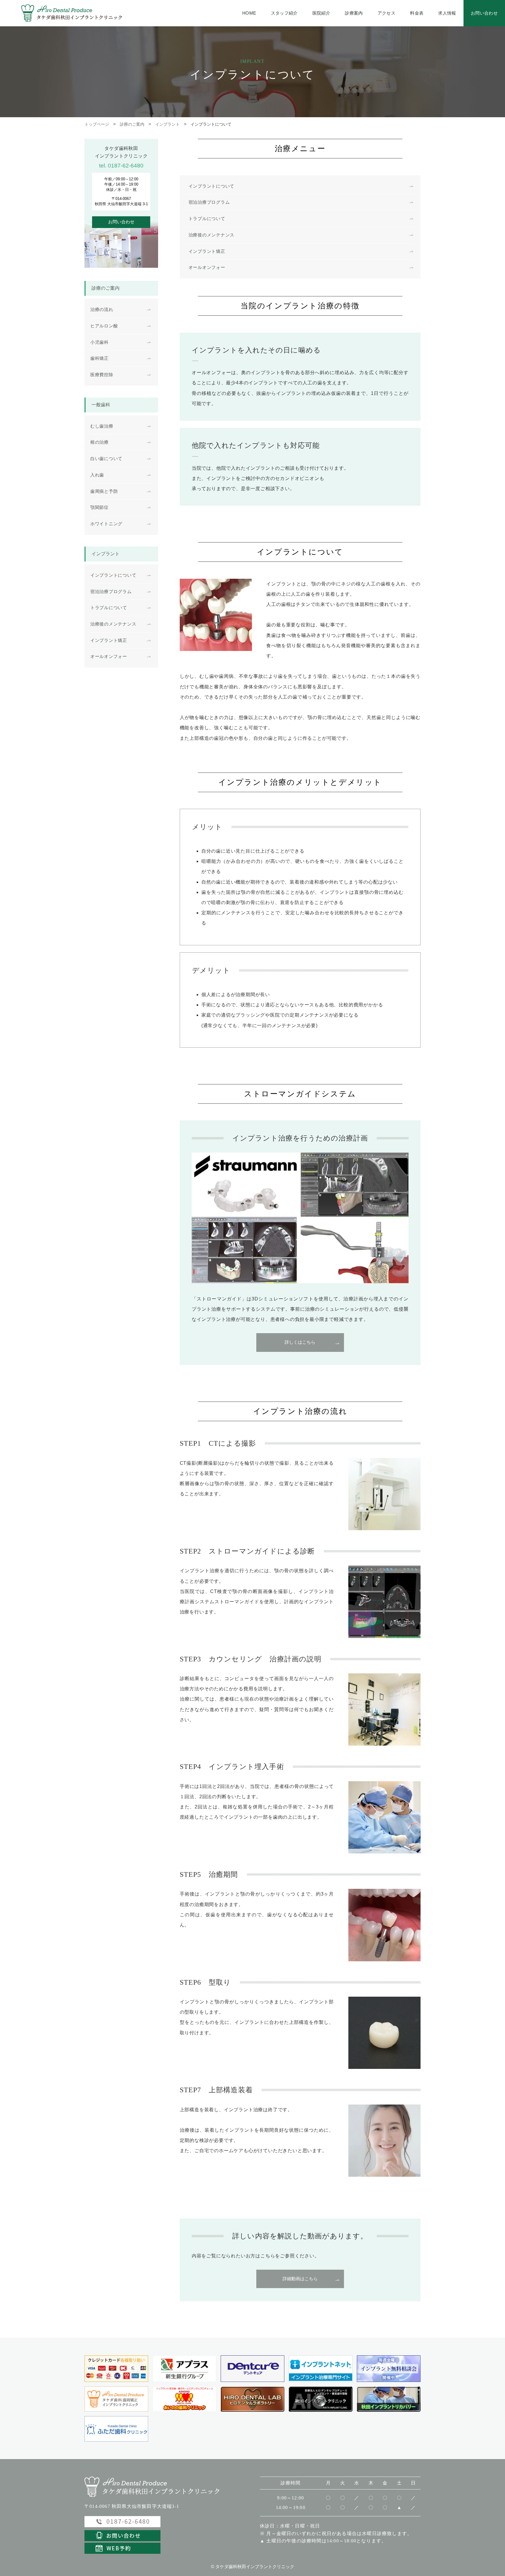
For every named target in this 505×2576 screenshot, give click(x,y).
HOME (249, 13)
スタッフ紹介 (284, 13)
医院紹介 (321, 13)
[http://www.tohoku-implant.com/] (389, 2399)
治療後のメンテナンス (211, 235)
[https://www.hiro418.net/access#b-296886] (184, 2399)
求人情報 (447, 13)
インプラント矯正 (207, 251)
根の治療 (100, 442)
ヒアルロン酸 (104, 326)
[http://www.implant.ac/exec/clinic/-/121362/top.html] (321, 2369)
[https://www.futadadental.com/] (116, 2429)
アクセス (386, 13)
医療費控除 (102, 375)
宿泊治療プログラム (209, 202)
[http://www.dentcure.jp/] (252, 2369)
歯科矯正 (100, 358)
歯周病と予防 (104, 491)
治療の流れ (102, 310)
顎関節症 (100, 507)
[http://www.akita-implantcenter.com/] (321, 2399)
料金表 (417, 13)
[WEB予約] (122, 2548)
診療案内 (354, 13)
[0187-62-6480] (389, 2369)
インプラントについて (211, 186)
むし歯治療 (102, 426)
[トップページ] (152, 2486)
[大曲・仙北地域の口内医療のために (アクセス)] (252, 2399)
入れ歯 (97, 475)
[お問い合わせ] (122, 2535)
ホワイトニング (106, 524)
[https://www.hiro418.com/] (116, 2399)
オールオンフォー (207, 267)
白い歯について (106, 459)
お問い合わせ (484, 13)
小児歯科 (100, 342)
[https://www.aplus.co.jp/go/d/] (184, 2369)
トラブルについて (207, 219)
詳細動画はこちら (300, 2279)
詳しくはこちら (300, 1342)
